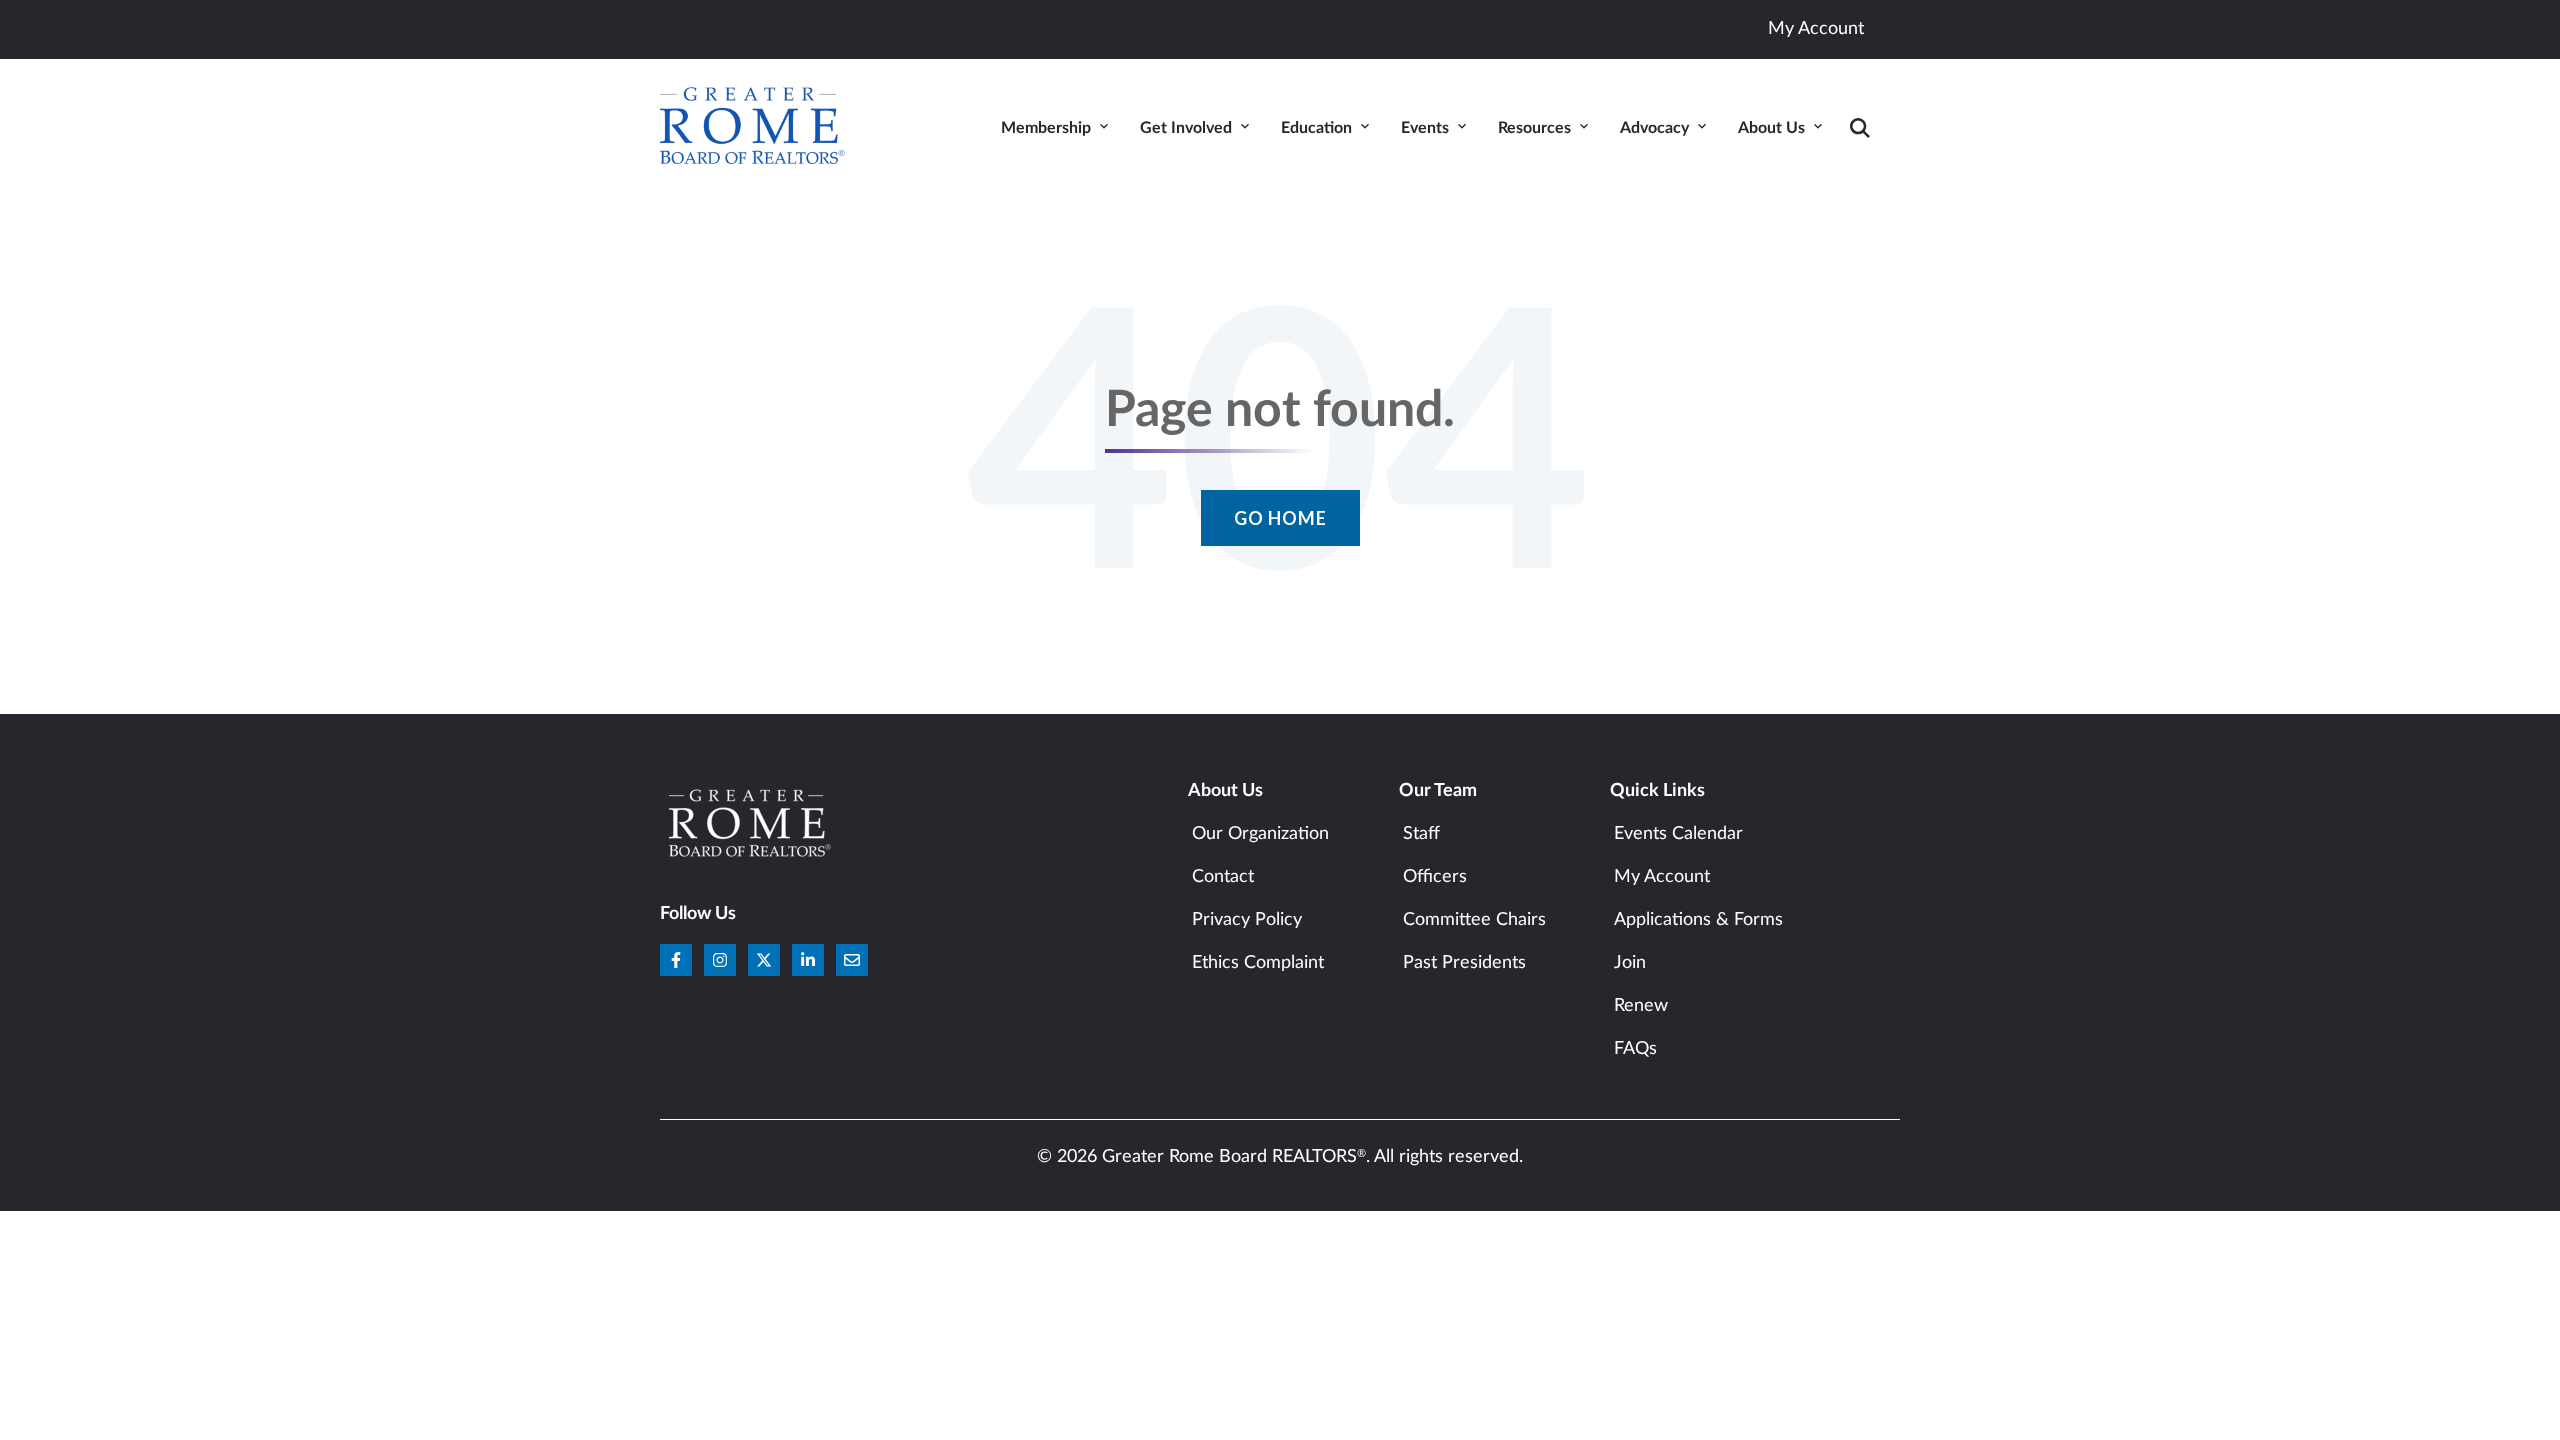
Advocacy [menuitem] (1654, 128)
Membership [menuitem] (1046, 128)
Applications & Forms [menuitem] (1698, 920)
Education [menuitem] (1316, 128)
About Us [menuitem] (1771, 128)
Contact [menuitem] (1223, 877)
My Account (1816, 29)
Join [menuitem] (1630, 963)
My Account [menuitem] (1662, 877)
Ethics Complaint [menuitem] (1258, 963)
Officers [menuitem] (1435, 877)
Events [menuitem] (1425, 128)
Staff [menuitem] (1421, 834)
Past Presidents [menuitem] (1464, 963)
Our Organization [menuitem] (1260, 834)
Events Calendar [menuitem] (1678, 834)
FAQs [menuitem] (1635, 1049)
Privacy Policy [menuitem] (1247, 920)
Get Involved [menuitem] (1186, 128)
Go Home (1280, 518)
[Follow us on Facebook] (676, 960)
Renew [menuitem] (1641, 1006)
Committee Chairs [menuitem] (1474, 920)
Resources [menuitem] (1534, 128)
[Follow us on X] (764, 960)
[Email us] (852, 960)
